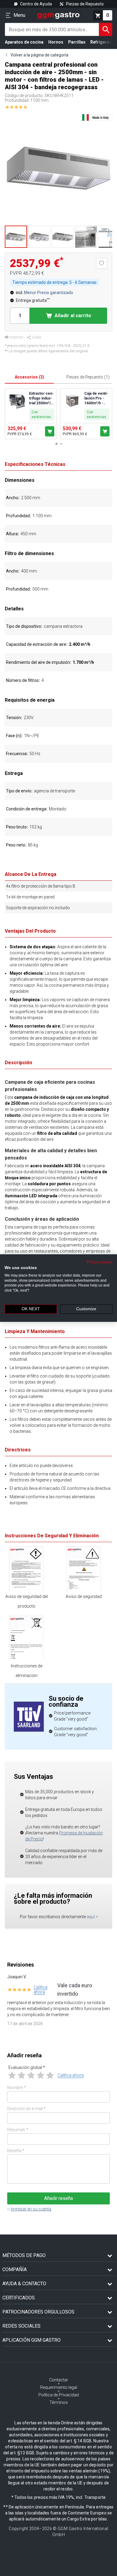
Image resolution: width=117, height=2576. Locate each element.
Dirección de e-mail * (27, 2109)
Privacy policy (100, 1262)
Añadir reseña (58, 2198)
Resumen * (18, 2130)
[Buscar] (106, 29)
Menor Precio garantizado (49, 293)
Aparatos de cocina (24, 42)
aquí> (92, 1917)
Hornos (56, 42)
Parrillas (77, 42)
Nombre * (16, 2088)
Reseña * (16, 2151)
